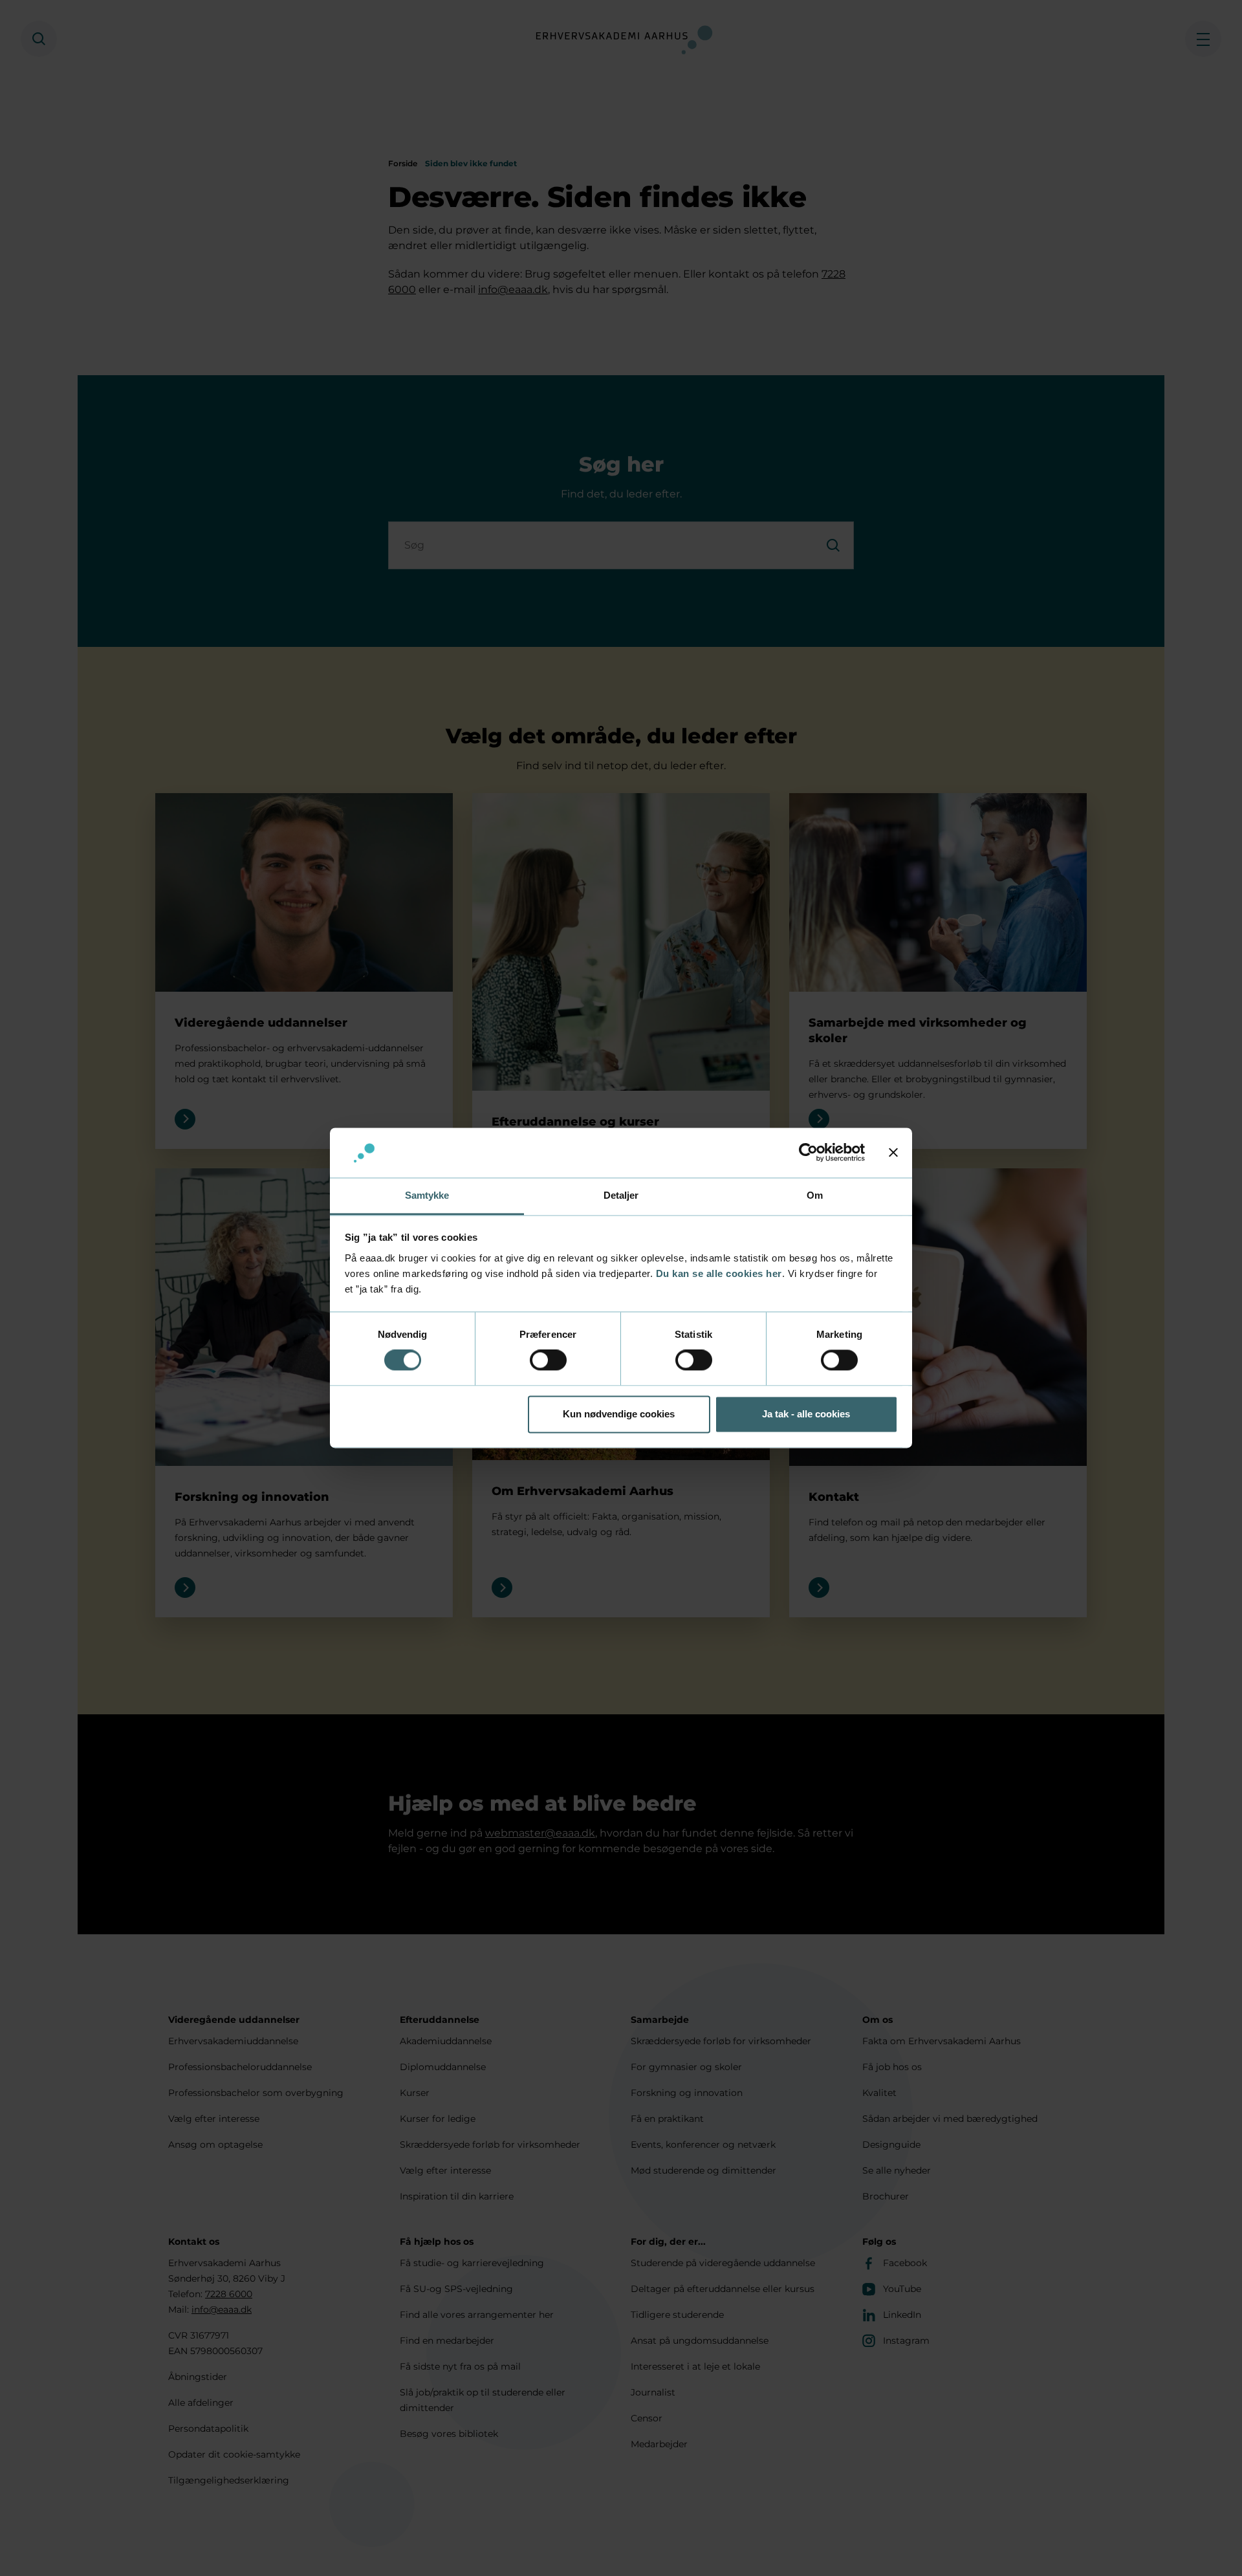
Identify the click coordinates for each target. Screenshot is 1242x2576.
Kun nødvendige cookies (619, 1414)
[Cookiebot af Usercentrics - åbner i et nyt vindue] (808, 1153)
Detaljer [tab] (621, 1195)
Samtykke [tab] (427, 1195)
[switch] (548, 1360)
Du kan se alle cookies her (719, 1273)
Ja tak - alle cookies (806, 1414)
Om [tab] (815, 1195)
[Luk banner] (893, 1153)
